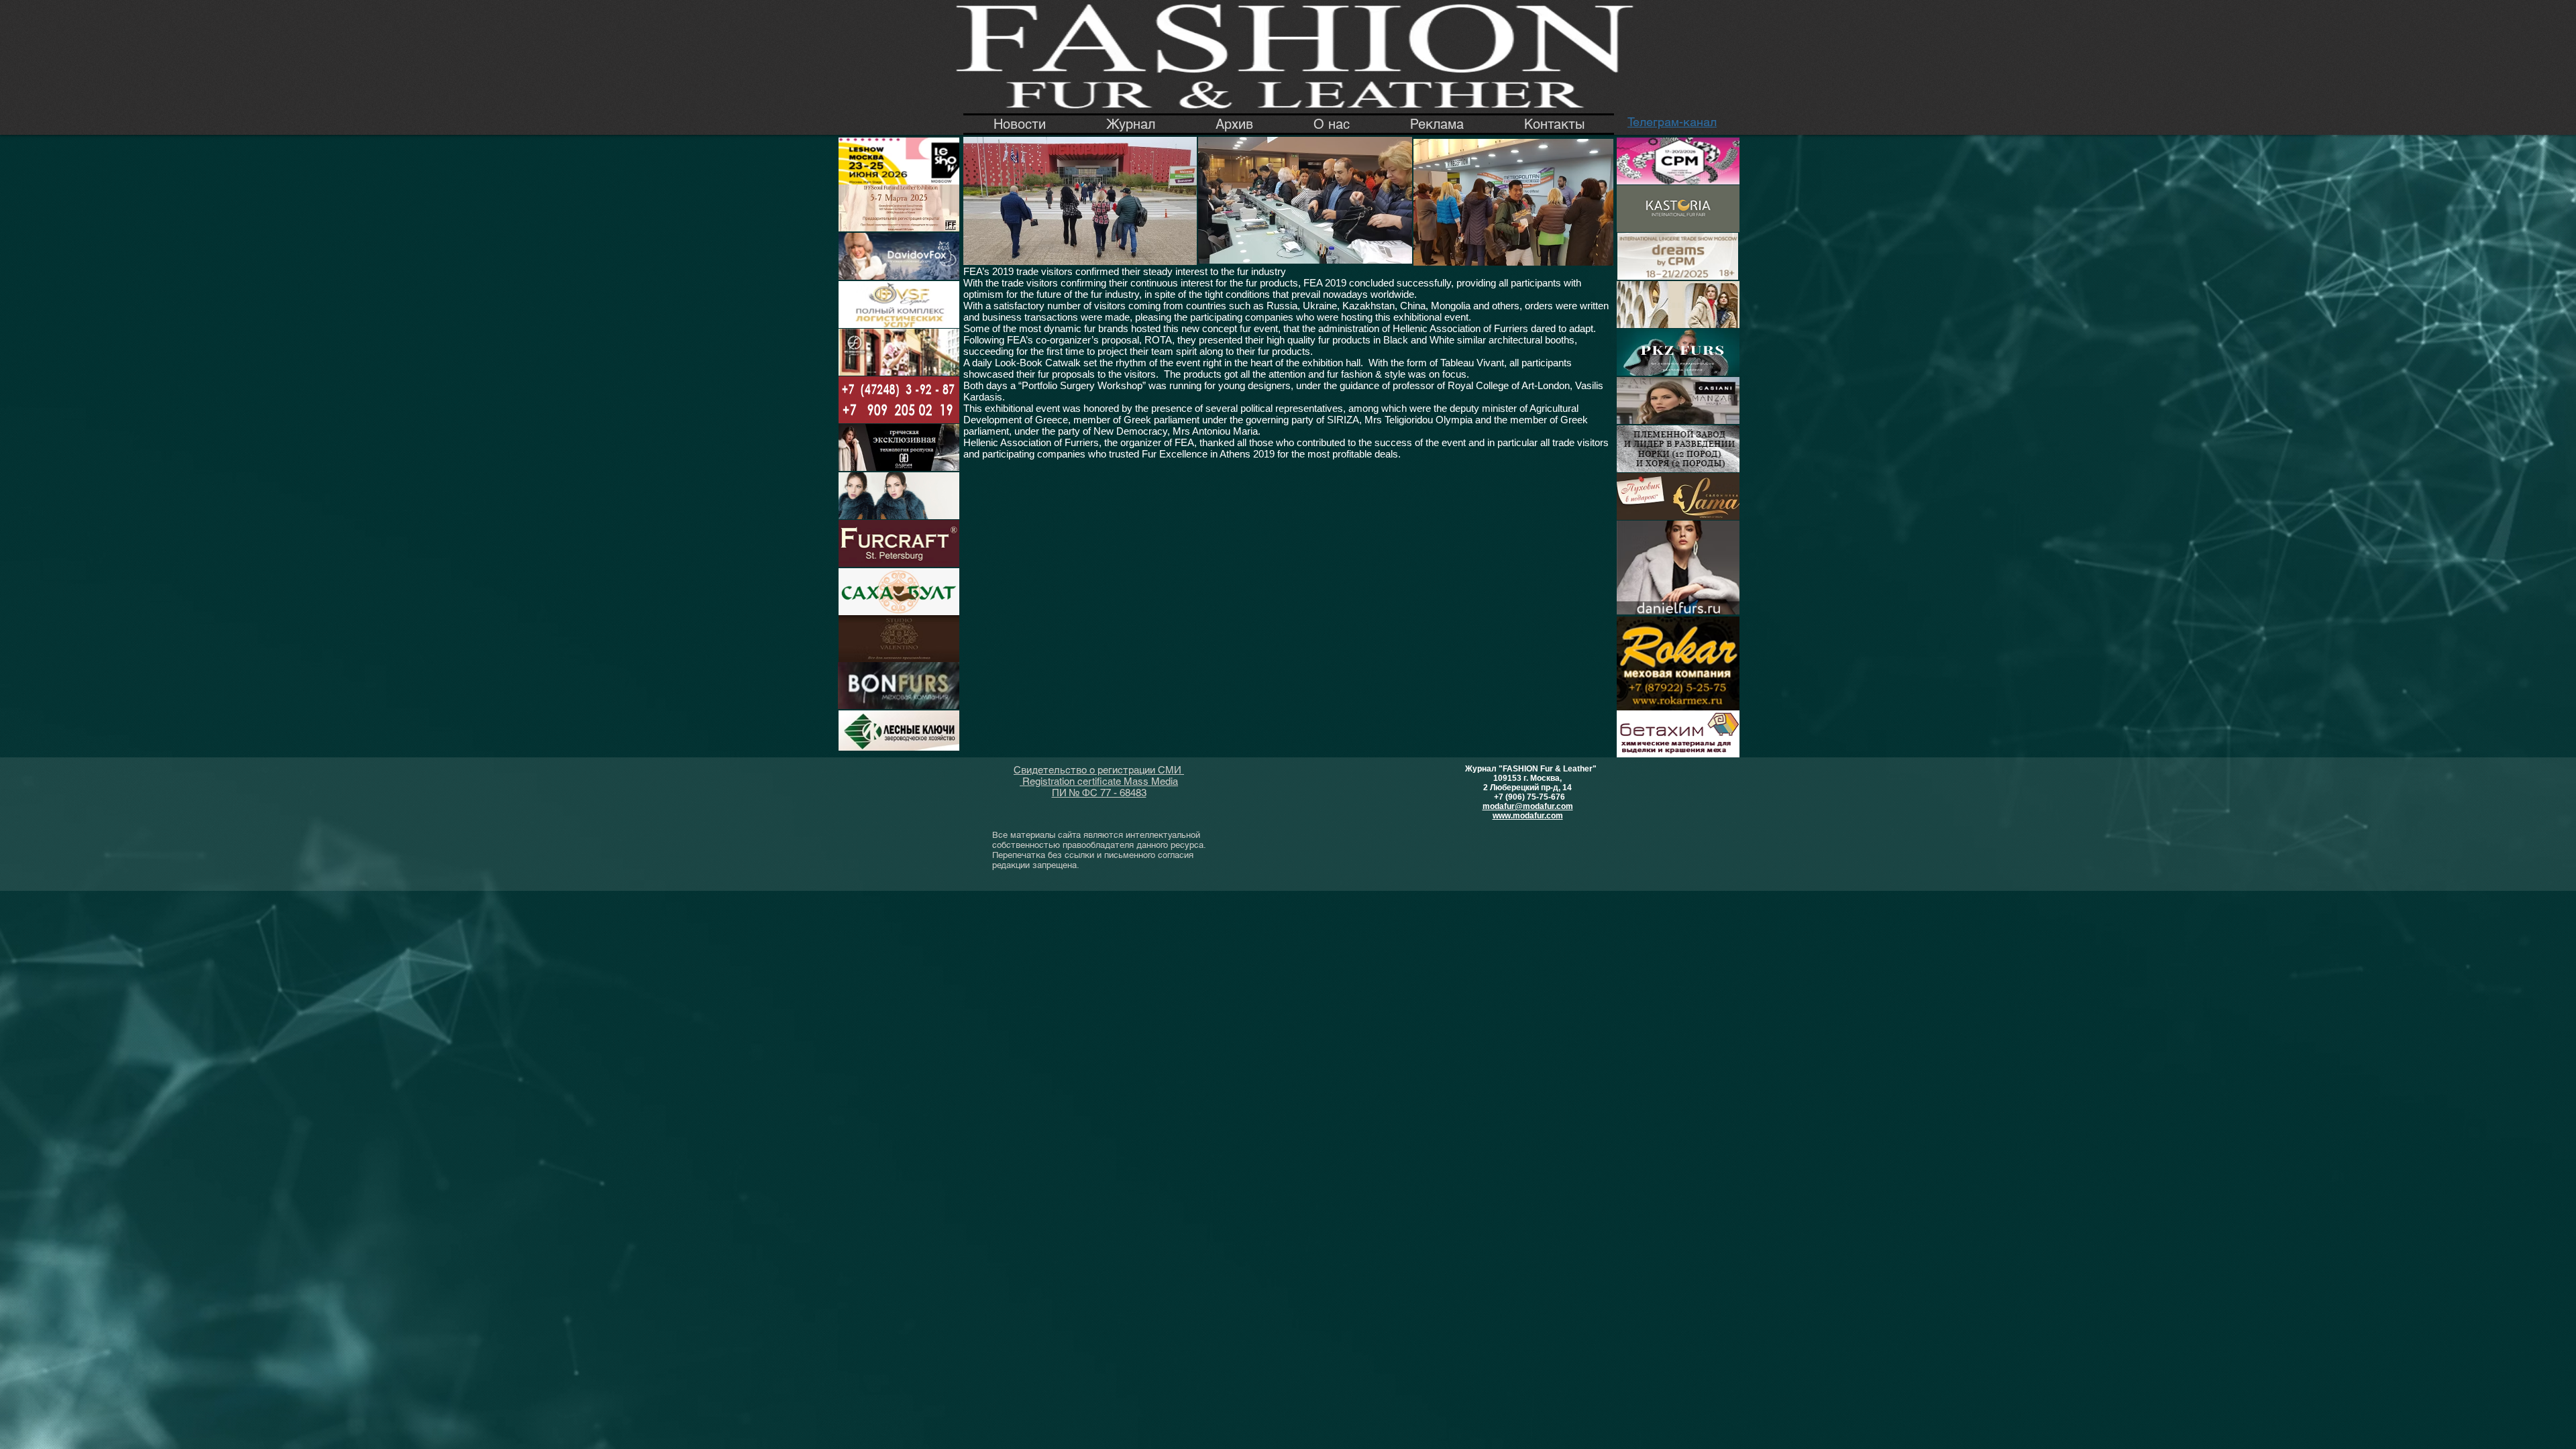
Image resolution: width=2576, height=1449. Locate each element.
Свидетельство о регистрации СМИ (1099, 770)
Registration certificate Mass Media (1099, 781)
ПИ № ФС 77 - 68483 (1099, 793)
